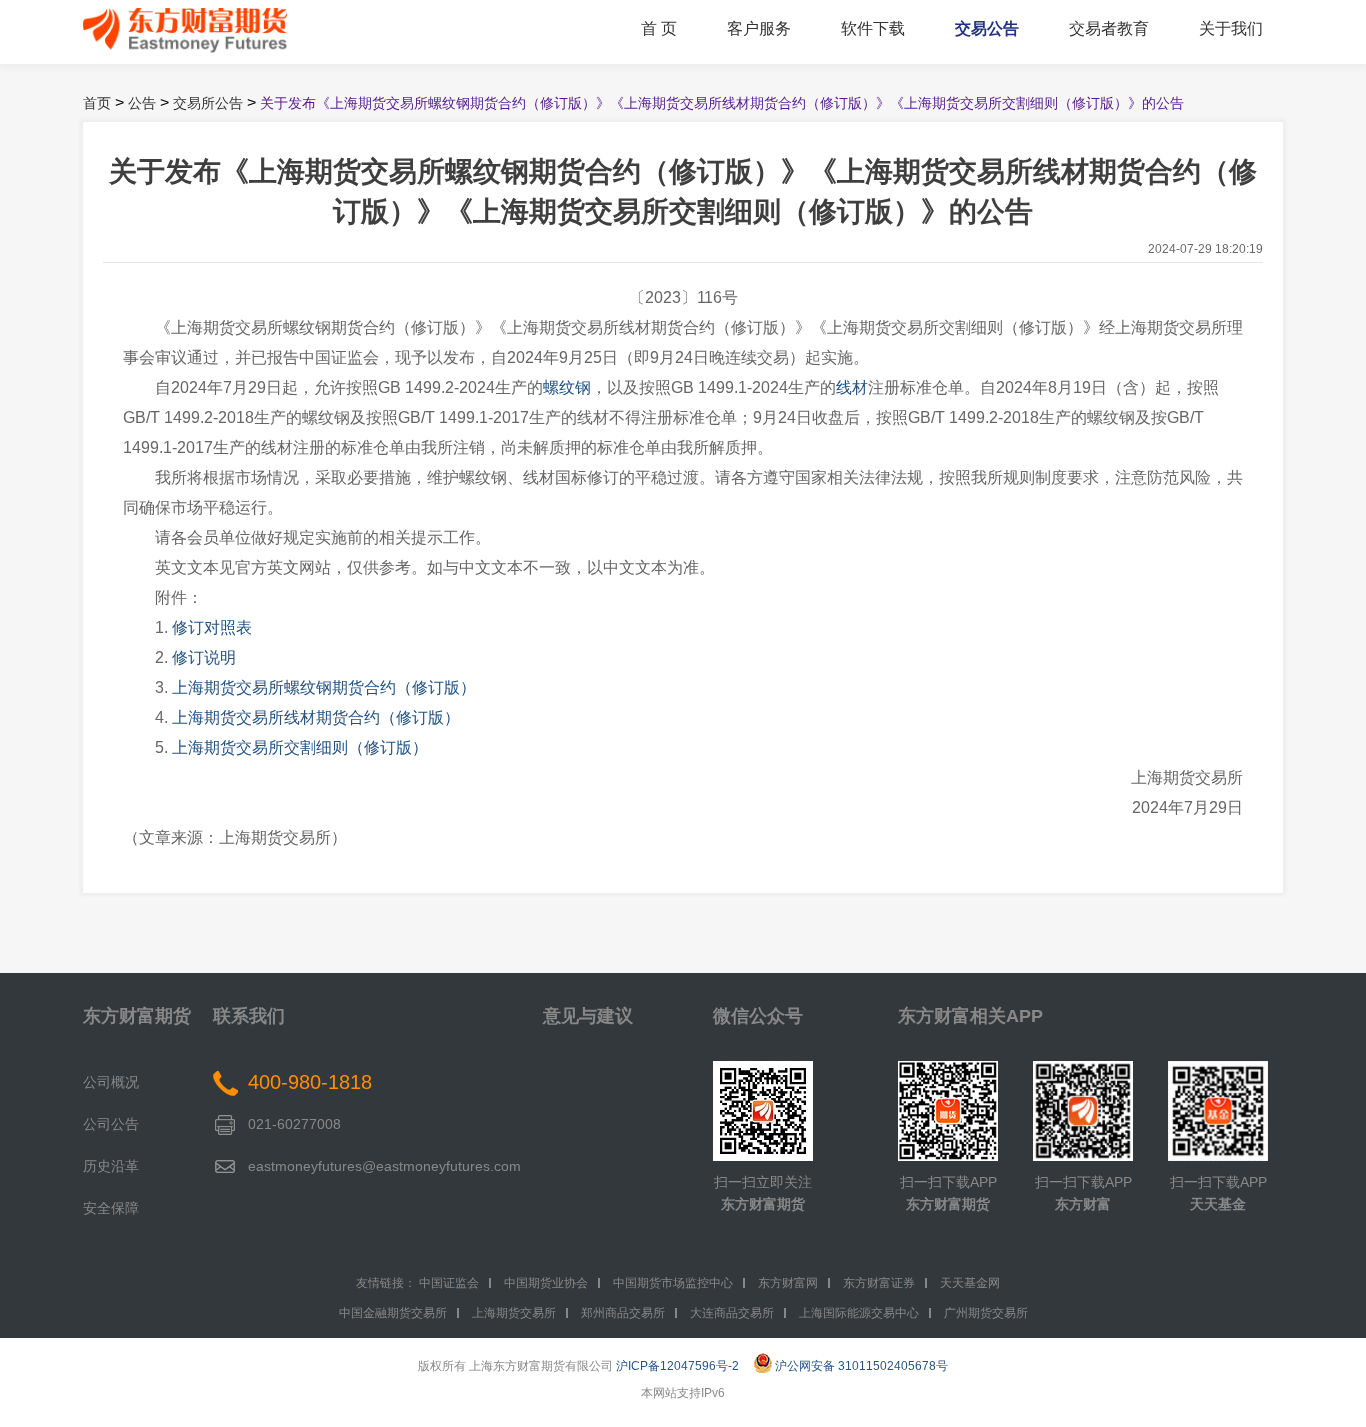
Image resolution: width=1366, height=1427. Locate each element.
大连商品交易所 (732, 1313)
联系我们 (249, 1016)
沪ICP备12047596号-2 (677, 1366)
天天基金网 (970, 1283)
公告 (142, 103)
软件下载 (873, 28)
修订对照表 (212, 627)
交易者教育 (1109, 28)
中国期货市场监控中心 (673, 1283)
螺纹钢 (567, 387)
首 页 (659, 28)
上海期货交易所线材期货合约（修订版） (316, 717)
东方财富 (1083, 1204)
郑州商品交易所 (623, 1313)
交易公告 (987, 28)
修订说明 (204, 657)
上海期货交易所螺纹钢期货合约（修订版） (324, 687)
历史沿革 (111, 1166)
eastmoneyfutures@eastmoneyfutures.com (384, 1166)
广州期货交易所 (986, 1313)
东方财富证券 (879, 1283)
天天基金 (1218, 1204)
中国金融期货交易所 (393, 1313)
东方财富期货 (137, 1016)
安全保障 (111, 1208)
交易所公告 (208, 103)
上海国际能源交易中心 (859, 1313)
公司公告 (111, 1124)
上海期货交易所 (514, 1313)
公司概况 (111, 1082)
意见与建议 (588, 1016)
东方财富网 (788, 1283)
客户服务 (759, 28)
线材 (852, 387)
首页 (97, 103)
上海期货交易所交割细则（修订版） (300, 747)
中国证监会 (449, 1283)
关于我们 (1231, 28)
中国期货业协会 (546, 1283)
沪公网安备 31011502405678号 (861, 1366)
